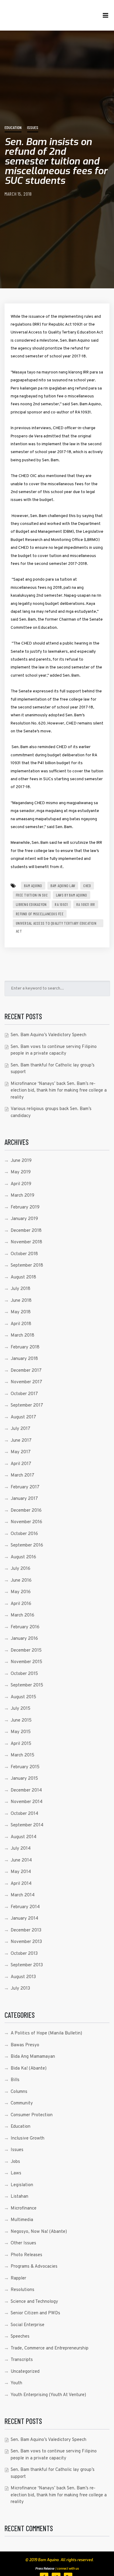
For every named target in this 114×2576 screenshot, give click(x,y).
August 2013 (23, 1977)
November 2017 (26, 1382)
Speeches (20, 2337)
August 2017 (23, 1417)
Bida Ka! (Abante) (29, 2069)
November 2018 (26, 1242)
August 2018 (23, 1277)
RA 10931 (61, 904)
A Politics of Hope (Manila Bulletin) (46, 2033)
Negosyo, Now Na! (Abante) (39, 2232)
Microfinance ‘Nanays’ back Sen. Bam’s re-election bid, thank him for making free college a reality (59, 1091)
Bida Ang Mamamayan (33, 2057)
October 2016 (24, 1534)
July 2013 (20, 1989)
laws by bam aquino (72, 895)
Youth (16, 2383)
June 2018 (21, 1301)
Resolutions (22, 2290)
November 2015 (26, 1662)
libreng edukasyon (31, 904)
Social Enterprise (28, 2325)
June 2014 (21, 1860)
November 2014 (27, 1802)
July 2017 (21, 1429)
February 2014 (25, 1907)
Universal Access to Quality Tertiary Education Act (56, 924)
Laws (16, 2173)
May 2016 (21, 1592)
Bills (15, 2080)
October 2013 (24, 1954)
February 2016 (25, 1627)
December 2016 (26, 1511)
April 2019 (21, 1184)
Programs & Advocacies (34, 2267)
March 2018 (22, 1336)
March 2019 (22, 1196)
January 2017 (24, 1499)
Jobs (15, 2162)
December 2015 (26, 1651)
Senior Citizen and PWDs (35, 2313)
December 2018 (26, 1231)
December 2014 (26, 1790)
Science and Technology (34, 2302)
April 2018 (21, 1324)
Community (22, 2103)
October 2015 (24, 1674)
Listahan (19, 2197)
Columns (19, 2092)
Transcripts (22, 2360)
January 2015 (24, 1779)
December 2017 (26, 1371)
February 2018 (25, 1347)
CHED (87, 886)
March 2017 (22, 1475)
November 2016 (26, 1522)
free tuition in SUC (32, 895)
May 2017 (21, 1452)
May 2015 (21, 1732)
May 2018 (21, 1312)
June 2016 (21, 1581)
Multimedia (22, 2220)
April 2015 (21, 1744)
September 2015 (27, 1685)
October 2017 (24, 1394)
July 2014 (21, 1849)
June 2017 (21, 1441)
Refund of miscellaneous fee (40, 914)
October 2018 (24, 1254)
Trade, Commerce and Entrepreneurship (50, 2348)
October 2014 (24, 1814)
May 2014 (21, 1872)
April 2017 (21, 1464)
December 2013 (26, 1930)
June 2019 (21, 1161)
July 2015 (21, 1709)
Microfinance (24, 2208)
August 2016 (23, 1557)
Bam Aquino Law (63, 886)
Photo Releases (26, 2255)
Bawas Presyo (25, 2045)
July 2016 (21, 1569)
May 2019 (21, 1172)
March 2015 (22, 1755)
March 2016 (22, 1615)
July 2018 (21, 1289)
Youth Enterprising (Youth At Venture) (48, 2395)
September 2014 (27, 1825)
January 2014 (24, 1919)
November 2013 (26, 1942)
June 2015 (21, 1721)
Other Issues (23, 2243)
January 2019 (24, 1219)
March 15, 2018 (18, 194)
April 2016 (21, 1604)
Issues (33, 127)
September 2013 (27, 1965)
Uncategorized (25, 2372)
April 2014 (21, 1884)
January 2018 (24, 1359)
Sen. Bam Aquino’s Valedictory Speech (48, 1035)
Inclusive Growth (28, 2138)
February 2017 (25, 1487)
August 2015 (23, 1697)
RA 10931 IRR (86, 904)
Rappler (18, 2278)
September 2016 (27, 1545)
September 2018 (27, 1266)
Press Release (45, 2569)
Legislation (22, 2185)
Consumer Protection (32, 2115)
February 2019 (25, 1207)
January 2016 (24, 1639)
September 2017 (27, 1406)
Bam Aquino (33, 886)
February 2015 (25, 1767)
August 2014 (24, 1837)
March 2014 (23, 1895)
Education (13, 127)
